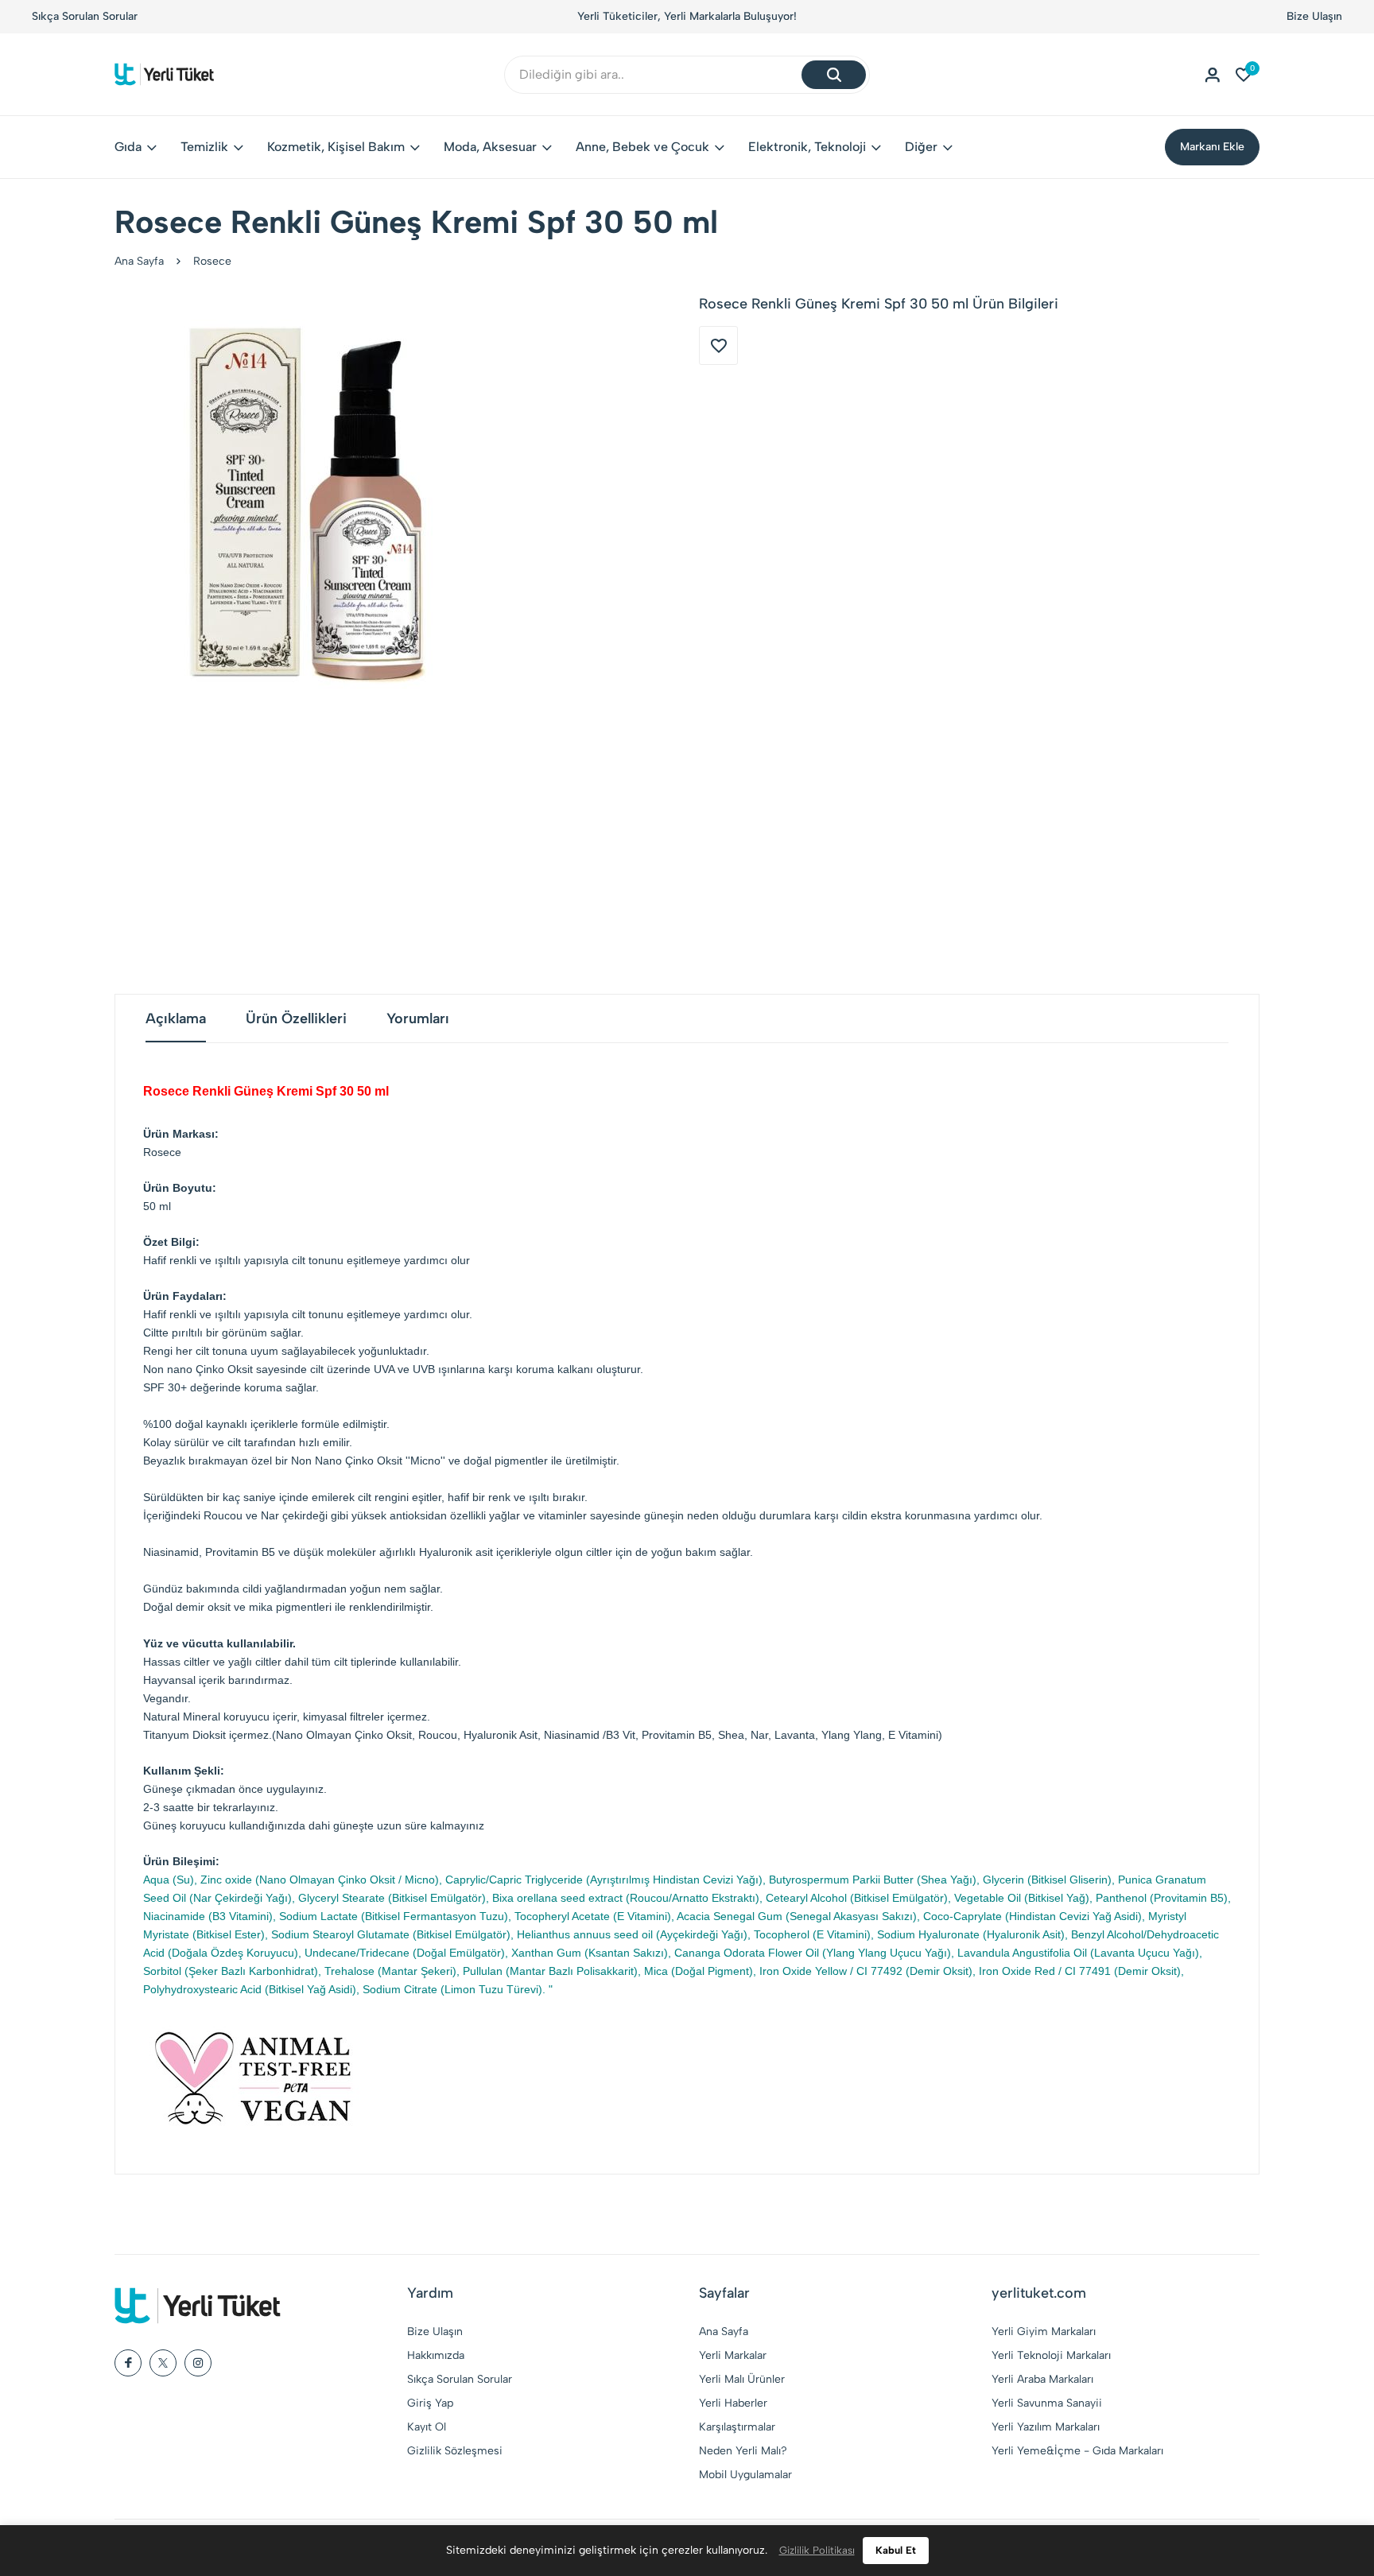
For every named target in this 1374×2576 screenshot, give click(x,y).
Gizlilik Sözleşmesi (455, 2451)
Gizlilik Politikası (817, 2550)
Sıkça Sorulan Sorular (85, 16)
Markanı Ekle (1212, 147)
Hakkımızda (436, 2355)
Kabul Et (896, 2550)
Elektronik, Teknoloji (807, 147)
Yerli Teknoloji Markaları (1051, 2355)
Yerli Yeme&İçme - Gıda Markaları (1077, 2451)
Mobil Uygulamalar (745, 2475)
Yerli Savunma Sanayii (1047, 2403)
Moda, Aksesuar (490, 147)
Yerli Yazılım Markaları (1046, 2427)
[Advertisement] (687, 843)
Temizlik (204, 147)
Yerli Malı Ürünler (742, 2379)
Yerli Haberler (733, 2403)
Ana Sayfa (139, 261)
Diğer (921, 147)
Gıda (128, 147)
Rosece (212, 261)
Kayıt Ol (427, 2427)
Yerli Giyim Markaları (1044, 2332)
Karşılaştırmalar (737, 2427)
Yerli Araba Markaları (1042, 2379)
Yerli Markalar (733, 2355)
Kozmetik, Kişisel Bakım (336, 147)
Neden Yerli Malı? (743, 2451)
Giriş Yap (430, 2403)
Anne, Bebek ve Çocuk (642, 147)
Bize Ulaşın (1314, 16)
